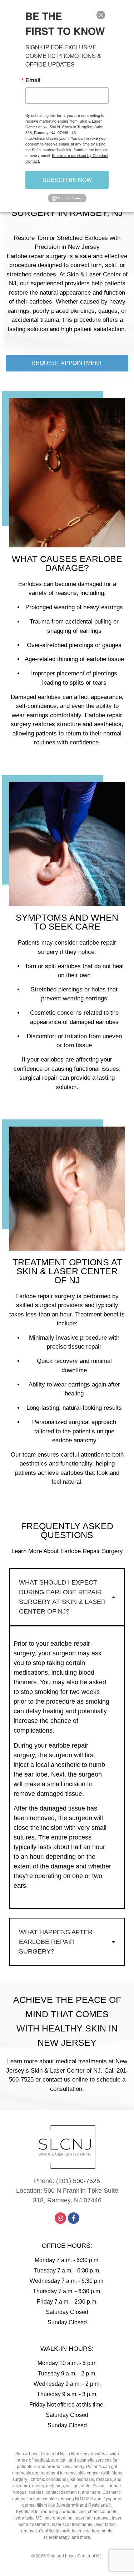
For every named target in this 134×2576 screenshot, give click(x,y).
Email (33, 80)
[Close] (101, 15)
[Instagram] (60, 2218)
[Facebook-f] (74, 2218)
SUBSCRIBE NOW (67, 180)
